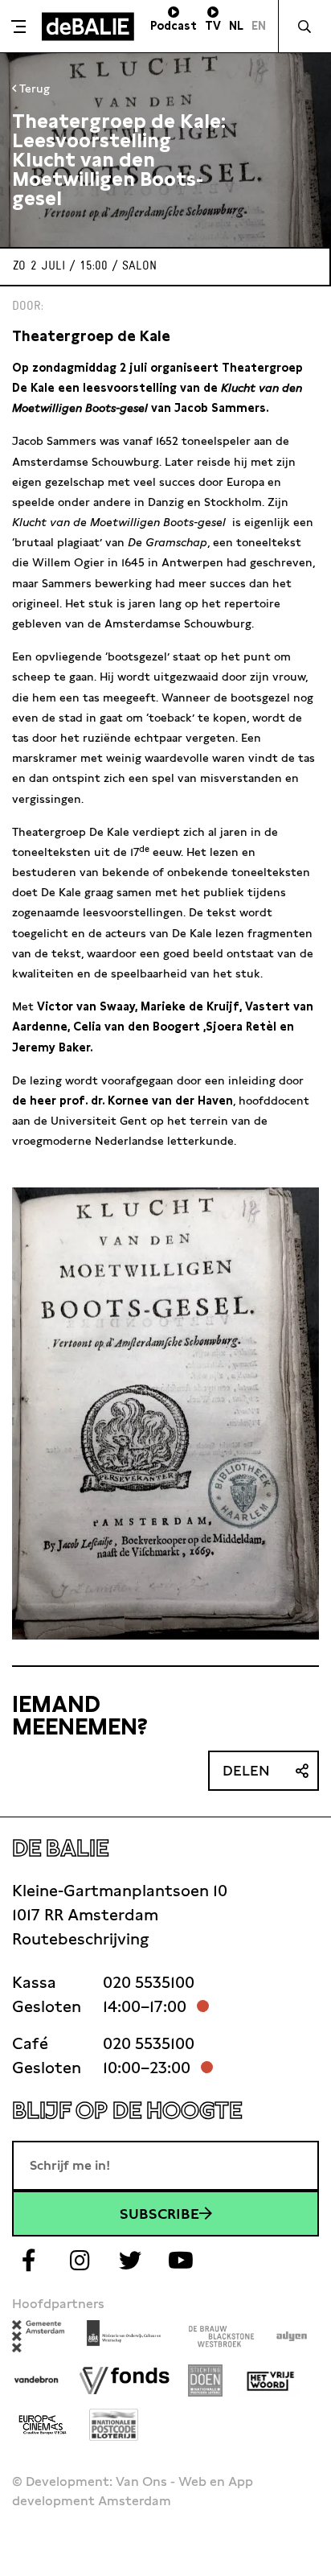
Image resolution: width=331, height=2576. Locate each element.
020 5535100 (149, 1982)
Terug (33, 88)
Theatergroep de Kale (91, 336)
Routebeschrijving (80, 1939)
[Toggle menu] (19, 27)
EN (259, 26)
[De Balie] (88, 27)
